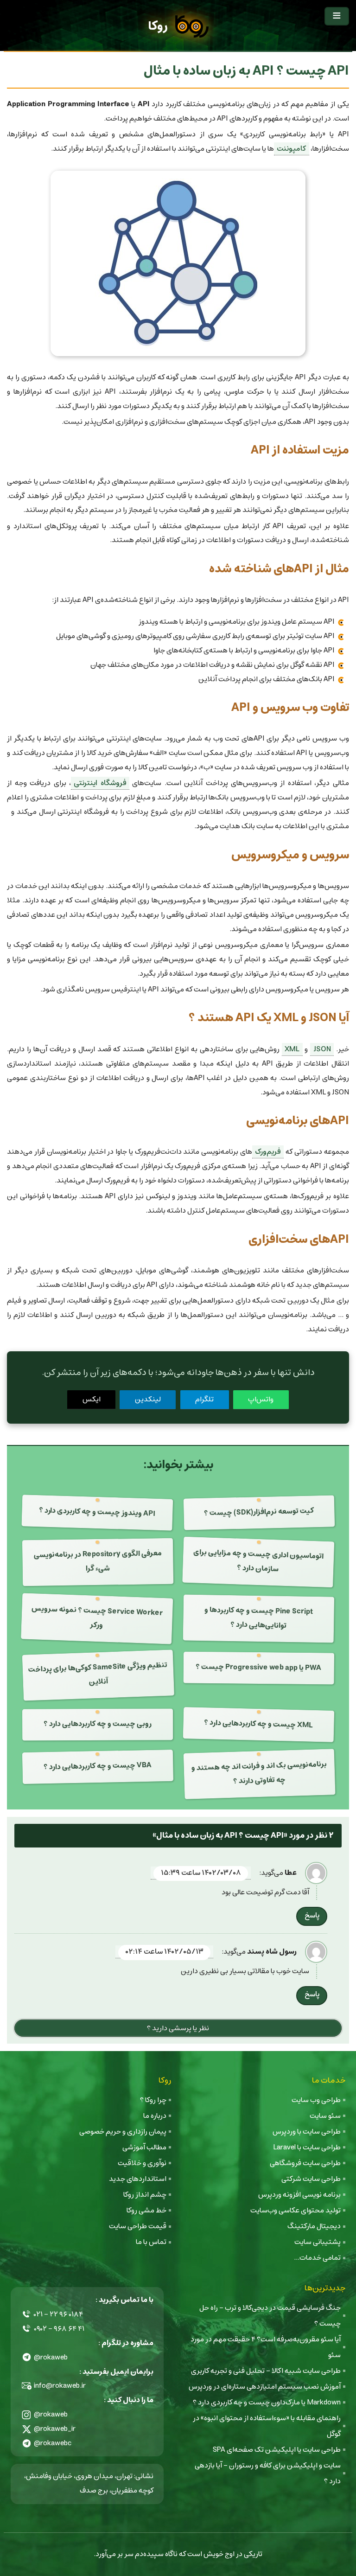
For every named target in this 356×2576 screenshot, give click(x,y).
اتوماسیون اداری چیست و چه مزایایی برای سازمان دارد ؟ (259, 1560)
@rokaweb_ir (55, 2429)
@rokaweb (51, 2357)
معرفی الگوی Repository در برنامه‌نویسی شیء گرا (97, 1561)
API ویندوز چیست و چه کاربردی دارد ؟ (97, 1512)
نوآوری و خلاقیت (142, 2163)
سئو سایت (325, 2116)
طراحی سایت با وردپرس (307, 2132)
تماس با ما (151, 2242)
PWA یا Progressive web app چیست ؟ (258, 1667)
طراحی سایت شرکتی (311, 2179)
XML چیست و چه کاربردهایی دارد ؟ (259, 1724)
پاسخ (312, 1915)
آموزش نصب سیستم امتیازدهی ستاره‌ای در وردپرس (265, 2387)
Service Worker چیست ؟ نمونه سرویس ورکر (97, 1617)
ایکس (92, 1399)
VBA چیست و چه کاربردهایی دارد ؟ (97, 1766)
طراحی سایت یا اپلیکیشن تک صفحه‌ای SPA (277, 2450)
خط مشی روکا (146, 2210)
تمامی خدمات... (317, 2258)
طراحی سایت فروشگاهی (305, 2163)
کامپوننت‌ (291, 149)
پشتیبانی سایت (318, 2242)
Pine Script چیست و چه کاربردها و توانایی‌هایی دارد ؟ (258, 1618)
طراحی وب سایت (316, 2100)
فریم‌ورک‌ (268, 1152)
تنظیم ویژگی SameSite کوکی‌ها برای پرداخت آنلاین (98, 1674)
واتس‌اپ (261, 1399)
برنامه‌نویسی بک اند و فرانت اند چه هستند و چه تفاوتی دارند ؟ (259, 1773)
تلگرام (204, 1399)
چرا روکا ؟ (153, 2100)
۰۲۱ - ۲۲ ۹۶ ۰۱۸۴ (58, 2314)
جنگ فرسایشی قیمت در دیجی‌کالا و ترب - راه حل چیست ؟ (270, 2316)
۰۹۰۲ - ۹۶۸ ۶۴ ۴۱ (59, 2329)
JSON (322, 1049)
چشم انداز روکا (145, 2195)
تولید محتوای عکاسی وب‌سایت (296, 2210)
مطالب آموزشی (144, 2147)
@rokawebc (53, 2443)
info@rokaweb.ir (60, 2386)
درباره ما (155, 2116)
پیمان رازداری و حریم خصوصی (123, 2132)
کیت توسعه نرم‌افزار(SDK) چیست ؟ (259, 1512)
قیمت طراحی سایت (138, 2226)
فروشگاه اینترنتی (100, 783)
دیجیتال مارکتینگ (314, 2226)
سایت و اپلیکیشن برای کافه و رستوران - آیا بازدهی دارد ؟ (268, 2473)
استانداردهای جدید (138, 2179)
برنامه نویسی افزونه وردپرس (299, 2195)
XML (292, 1049)
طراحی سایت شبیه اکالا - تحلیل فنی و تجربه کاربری (266, 2371)
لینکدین (148, 1399)
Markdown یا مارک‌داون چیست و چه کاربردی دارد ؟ (267, 2402)
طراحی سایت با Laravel (307, 2147)
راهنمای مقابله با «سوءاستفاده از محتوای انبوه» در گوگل (267, 2426)
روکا (158, 26)
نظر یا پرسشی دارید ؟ (178, 2028)
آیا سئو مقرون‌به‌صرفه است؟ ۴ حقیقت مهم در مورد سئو (266, 2347)
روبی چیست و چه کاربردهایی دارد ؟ (97, 1724)
